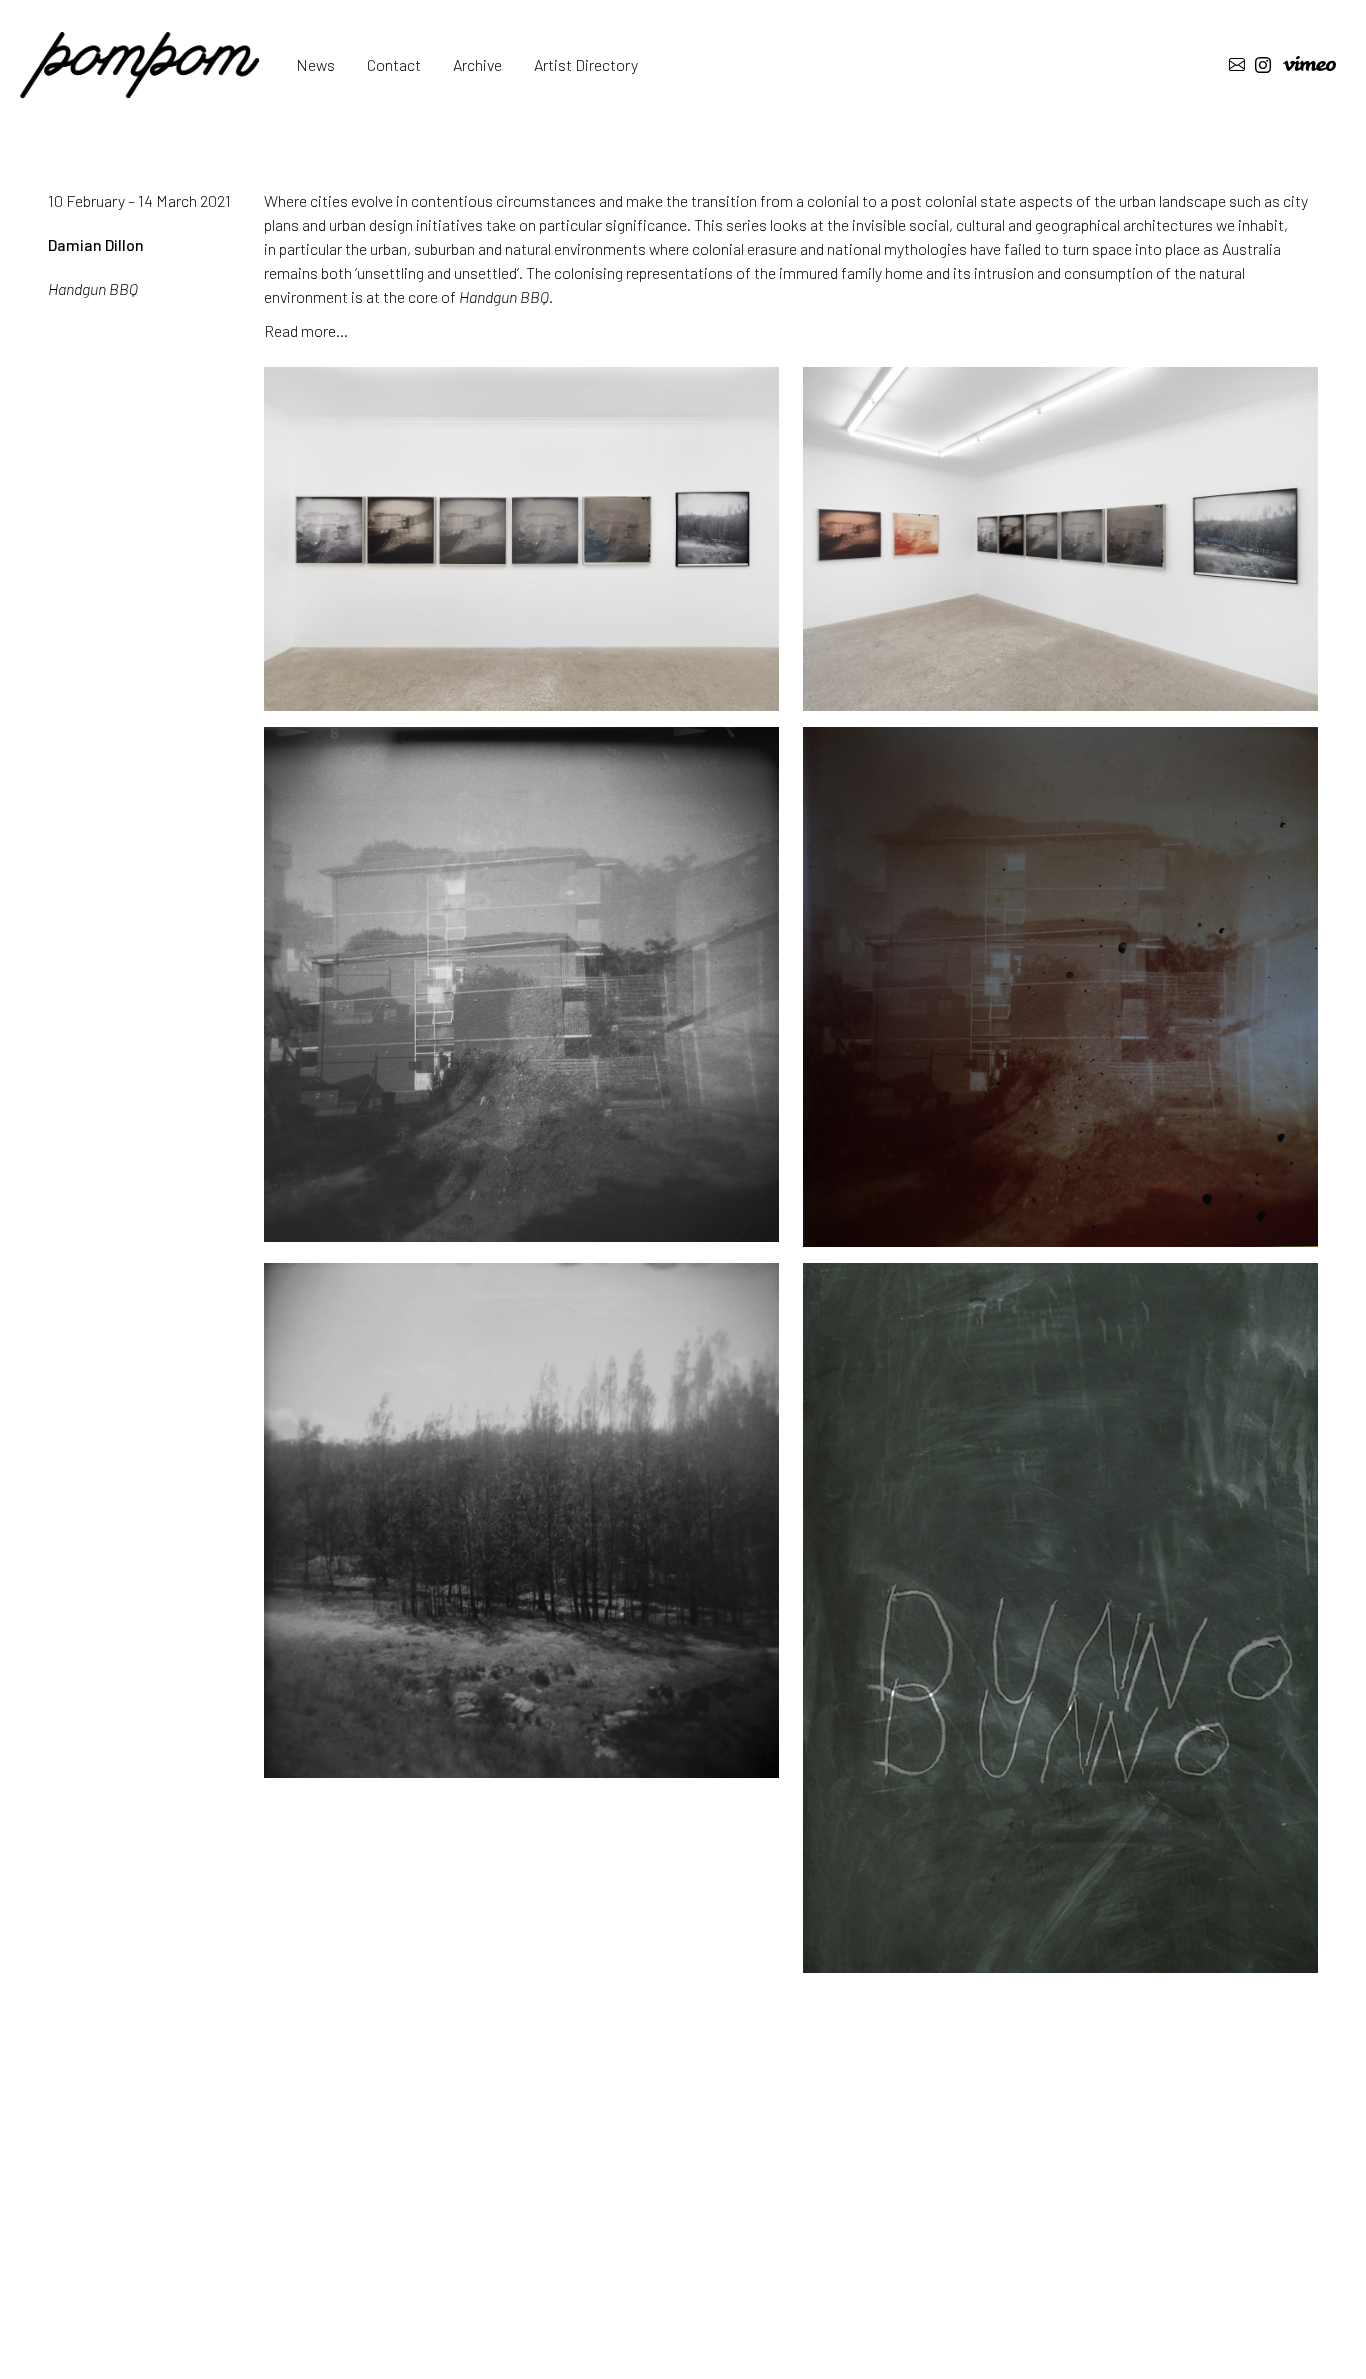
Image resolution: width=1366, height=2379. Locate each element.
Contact (394, 64)
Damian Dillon (96, 244)
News (315, 64)
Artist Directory (586, 64)
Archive (477, 64)
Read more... (306, 330)
